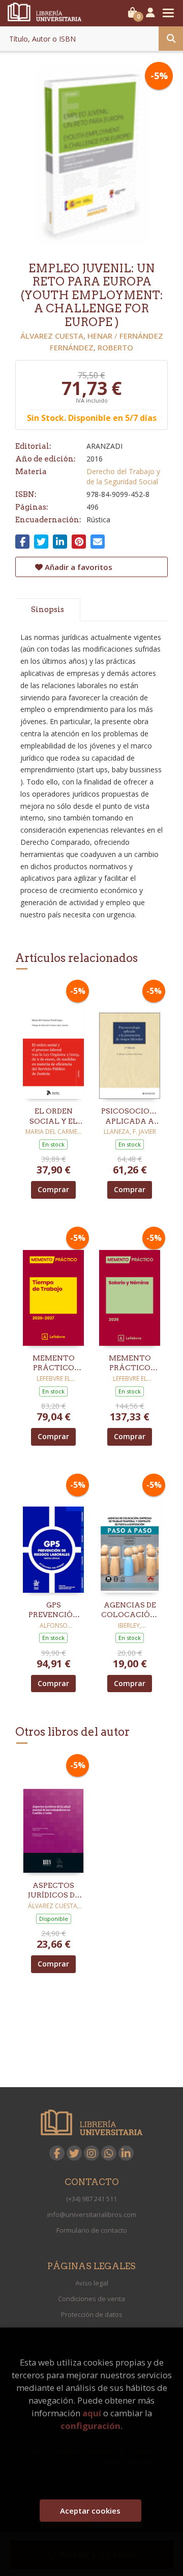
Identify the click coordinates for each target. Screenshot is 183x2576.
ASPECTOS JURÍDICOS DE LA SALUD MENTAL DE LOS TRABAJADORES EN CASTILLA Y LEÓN (53, 1891)
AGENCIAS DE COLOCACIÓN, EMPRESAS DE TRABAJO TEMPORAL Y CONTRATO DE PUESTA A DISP (130, 1611)
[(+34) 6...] (109, 2153)
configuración (90, 2426)
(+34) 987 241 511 (91, 2199)
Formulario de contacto (92, 2230)
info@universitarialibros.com (92, 2214)
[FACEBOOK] (57, 2153)
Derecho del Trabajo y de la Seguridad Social (123, 476)
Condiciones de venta (91, 2299)
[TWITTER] (74, 2153)
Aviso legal (92, 2283)
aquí (92, 2413)
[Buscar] (171, 39)
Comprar (53, 1189)
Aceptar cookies (90, 2511)
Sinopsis (48, 610)
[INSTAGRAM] (91, 2153)
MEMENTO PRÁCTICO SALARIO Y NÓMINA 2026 (130, 1364)
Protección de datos (92, 2314)
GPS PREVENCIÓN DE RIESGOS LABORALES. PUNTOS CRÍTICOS (54, 1611)
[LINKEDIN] (126, 2153)
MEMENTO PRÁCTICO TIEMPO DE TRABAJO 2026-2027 (54, 1364)
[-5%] (53, 1041)
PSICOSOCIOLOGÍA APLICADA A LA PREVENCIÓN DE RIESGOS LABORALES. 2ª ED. (130, 1117)
